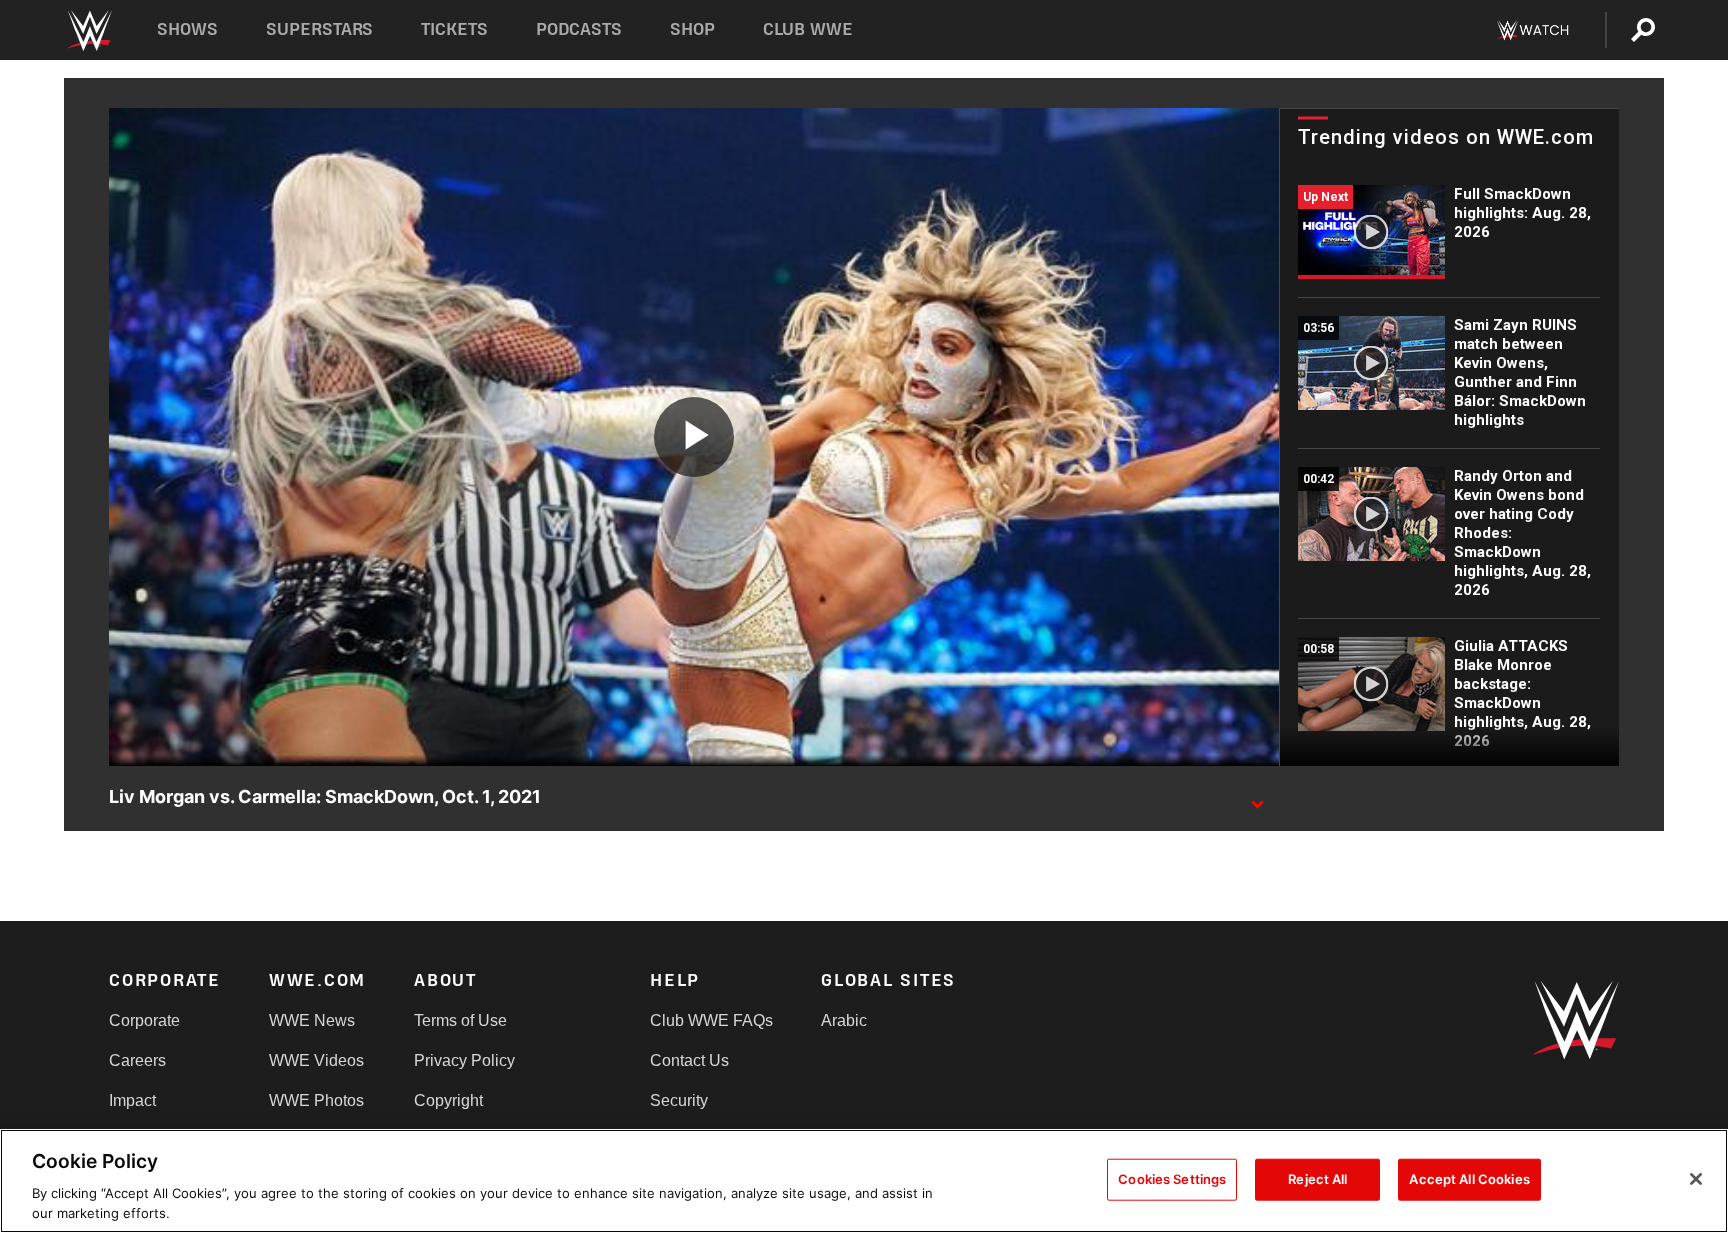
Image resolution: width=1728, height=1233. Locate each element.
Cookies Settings (1172, 1179)
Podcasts (579, 29)
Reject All (1317, 1179)
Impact (132, 1100)
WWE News (312, 1020)
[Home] (88, 30)
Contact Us (689, 1060)
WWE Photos (316, 1100)
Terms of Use (460, 1020)
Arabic (844, 1020)
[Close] (1696, 1179)
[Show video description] (1257, 798)
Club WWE (808, 29)
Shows (187, 29)
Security (679, 1100)
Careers (137, 1060)
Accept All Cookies (1469, 1179)
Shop (692, 29)
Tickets (454, 29)
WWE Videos (316, 1060)
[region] (864, 1181)
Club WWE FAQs (711, 1020)
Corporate (144, 1020)
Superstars (320, 29)
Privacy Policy (464, 1060)
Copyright (448, 1100)
